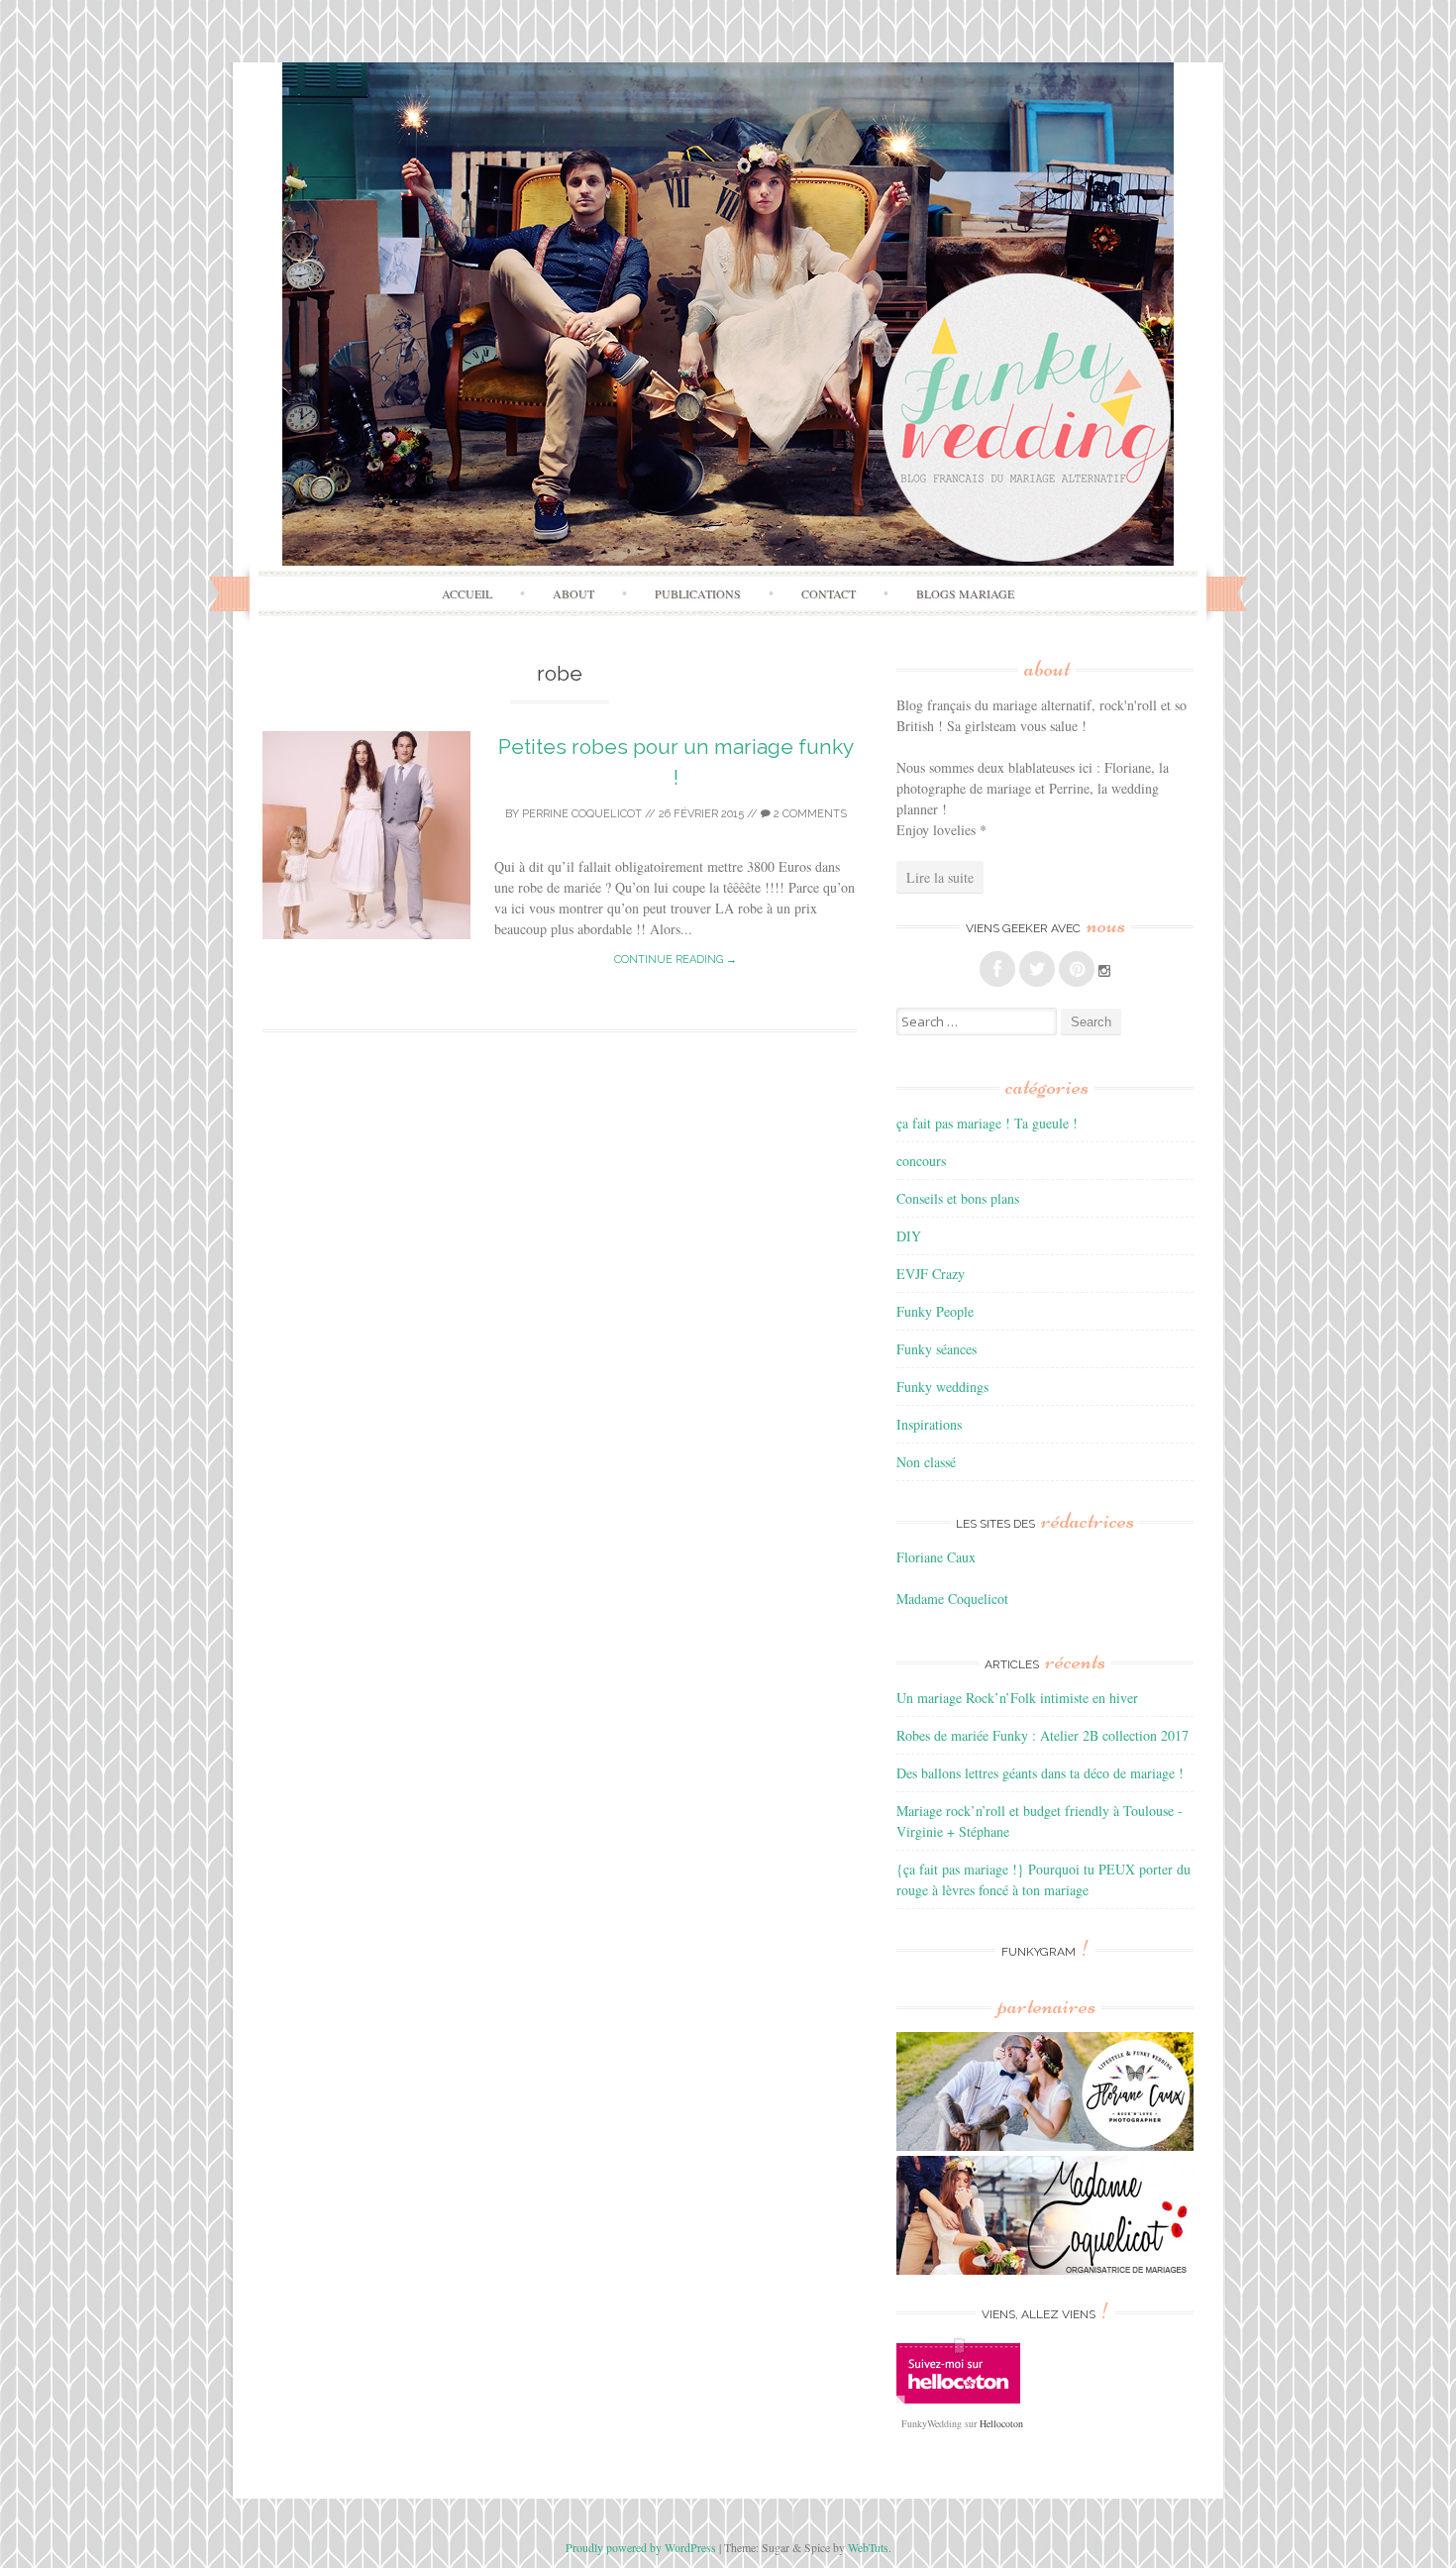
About (573, 593)
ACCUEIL (467, 593)
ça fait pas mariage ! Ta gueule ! (987, 1123)
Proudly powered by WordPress (641, 2547)
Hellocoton (1001, 2423)
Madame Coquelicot (952, 1599)
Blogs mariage (965, 593)
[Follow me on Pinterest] (1077, 969)
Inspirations (929, 1424)
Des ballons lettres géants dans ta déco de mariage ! (1040, 1773)
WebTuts (868, 2547)
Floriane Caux (936, 1557)
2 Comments (809, 814)
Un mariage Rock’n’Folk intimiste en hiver (1017, 1698)
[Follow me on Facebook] (997, 969)
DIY (909, 1236)
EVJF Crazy (931, 1274)
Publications (698, 593)
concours (921, 1161)
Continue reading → (676, 960)
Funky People (935, 1311)
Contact (829, 593)
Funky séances (936, 1349)
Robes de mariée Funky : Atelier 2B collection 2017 (1042, 1735)
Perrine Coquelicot (582, 814)
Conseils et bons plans (958, 1198)
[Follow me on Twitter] (1037, 969)
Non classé (926, 1462)
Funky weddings (942, 1387)
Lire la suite (940, 877)
